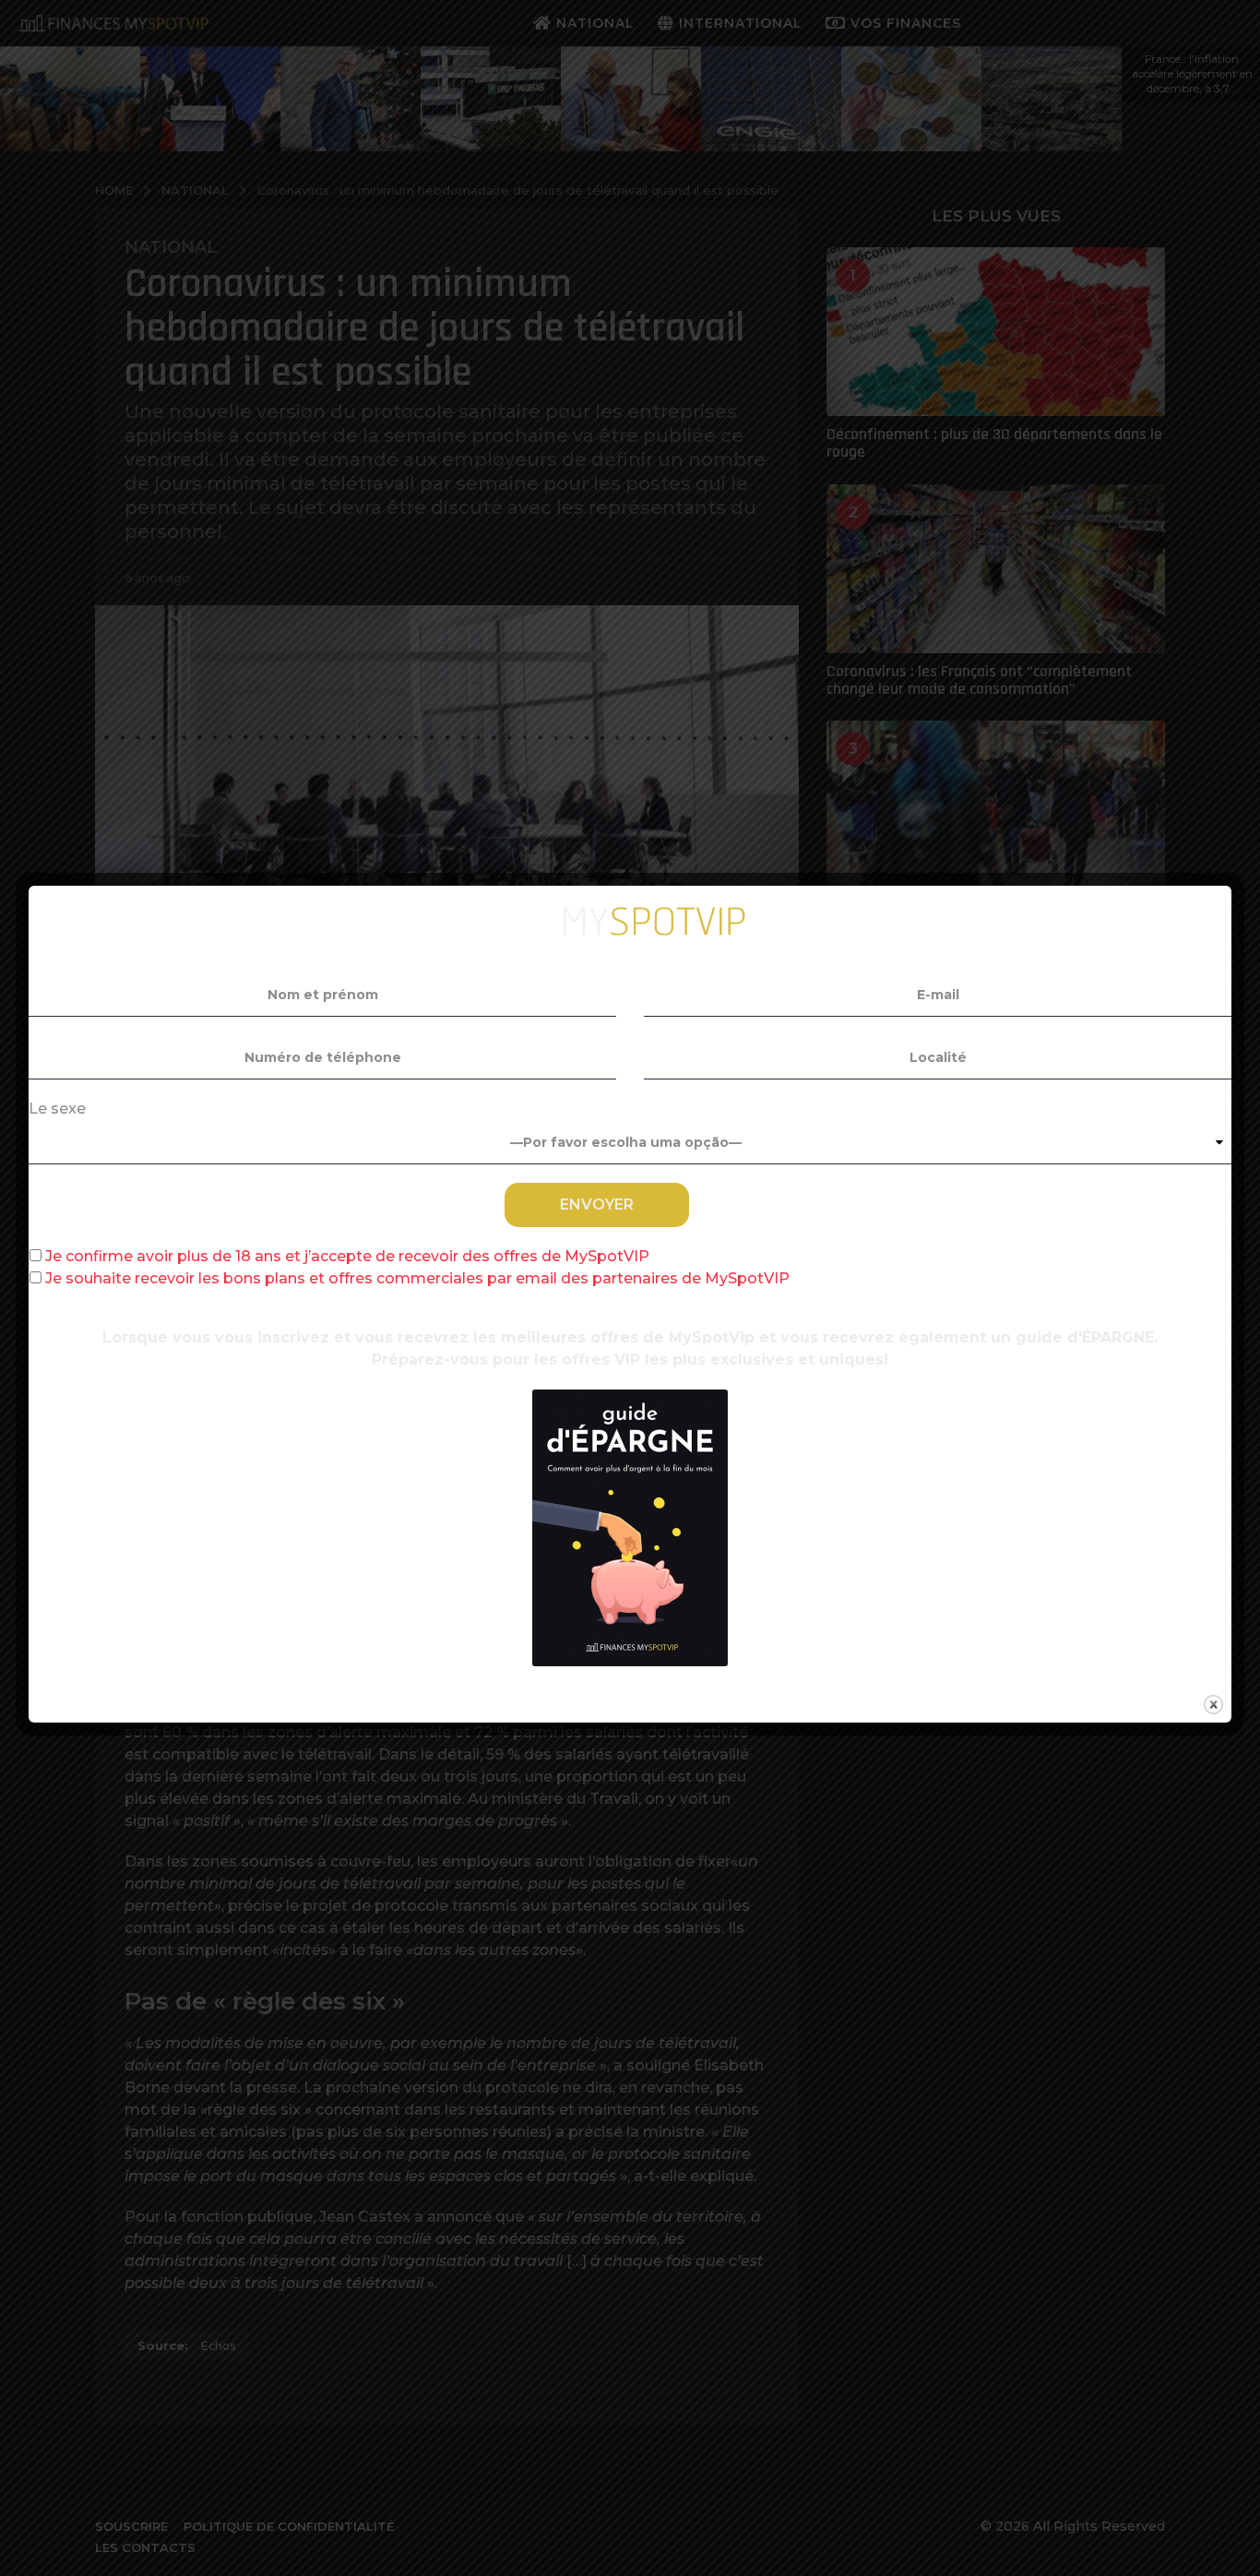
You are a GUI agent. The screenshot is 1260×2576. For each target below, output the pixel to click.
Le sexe (57, 1109)
